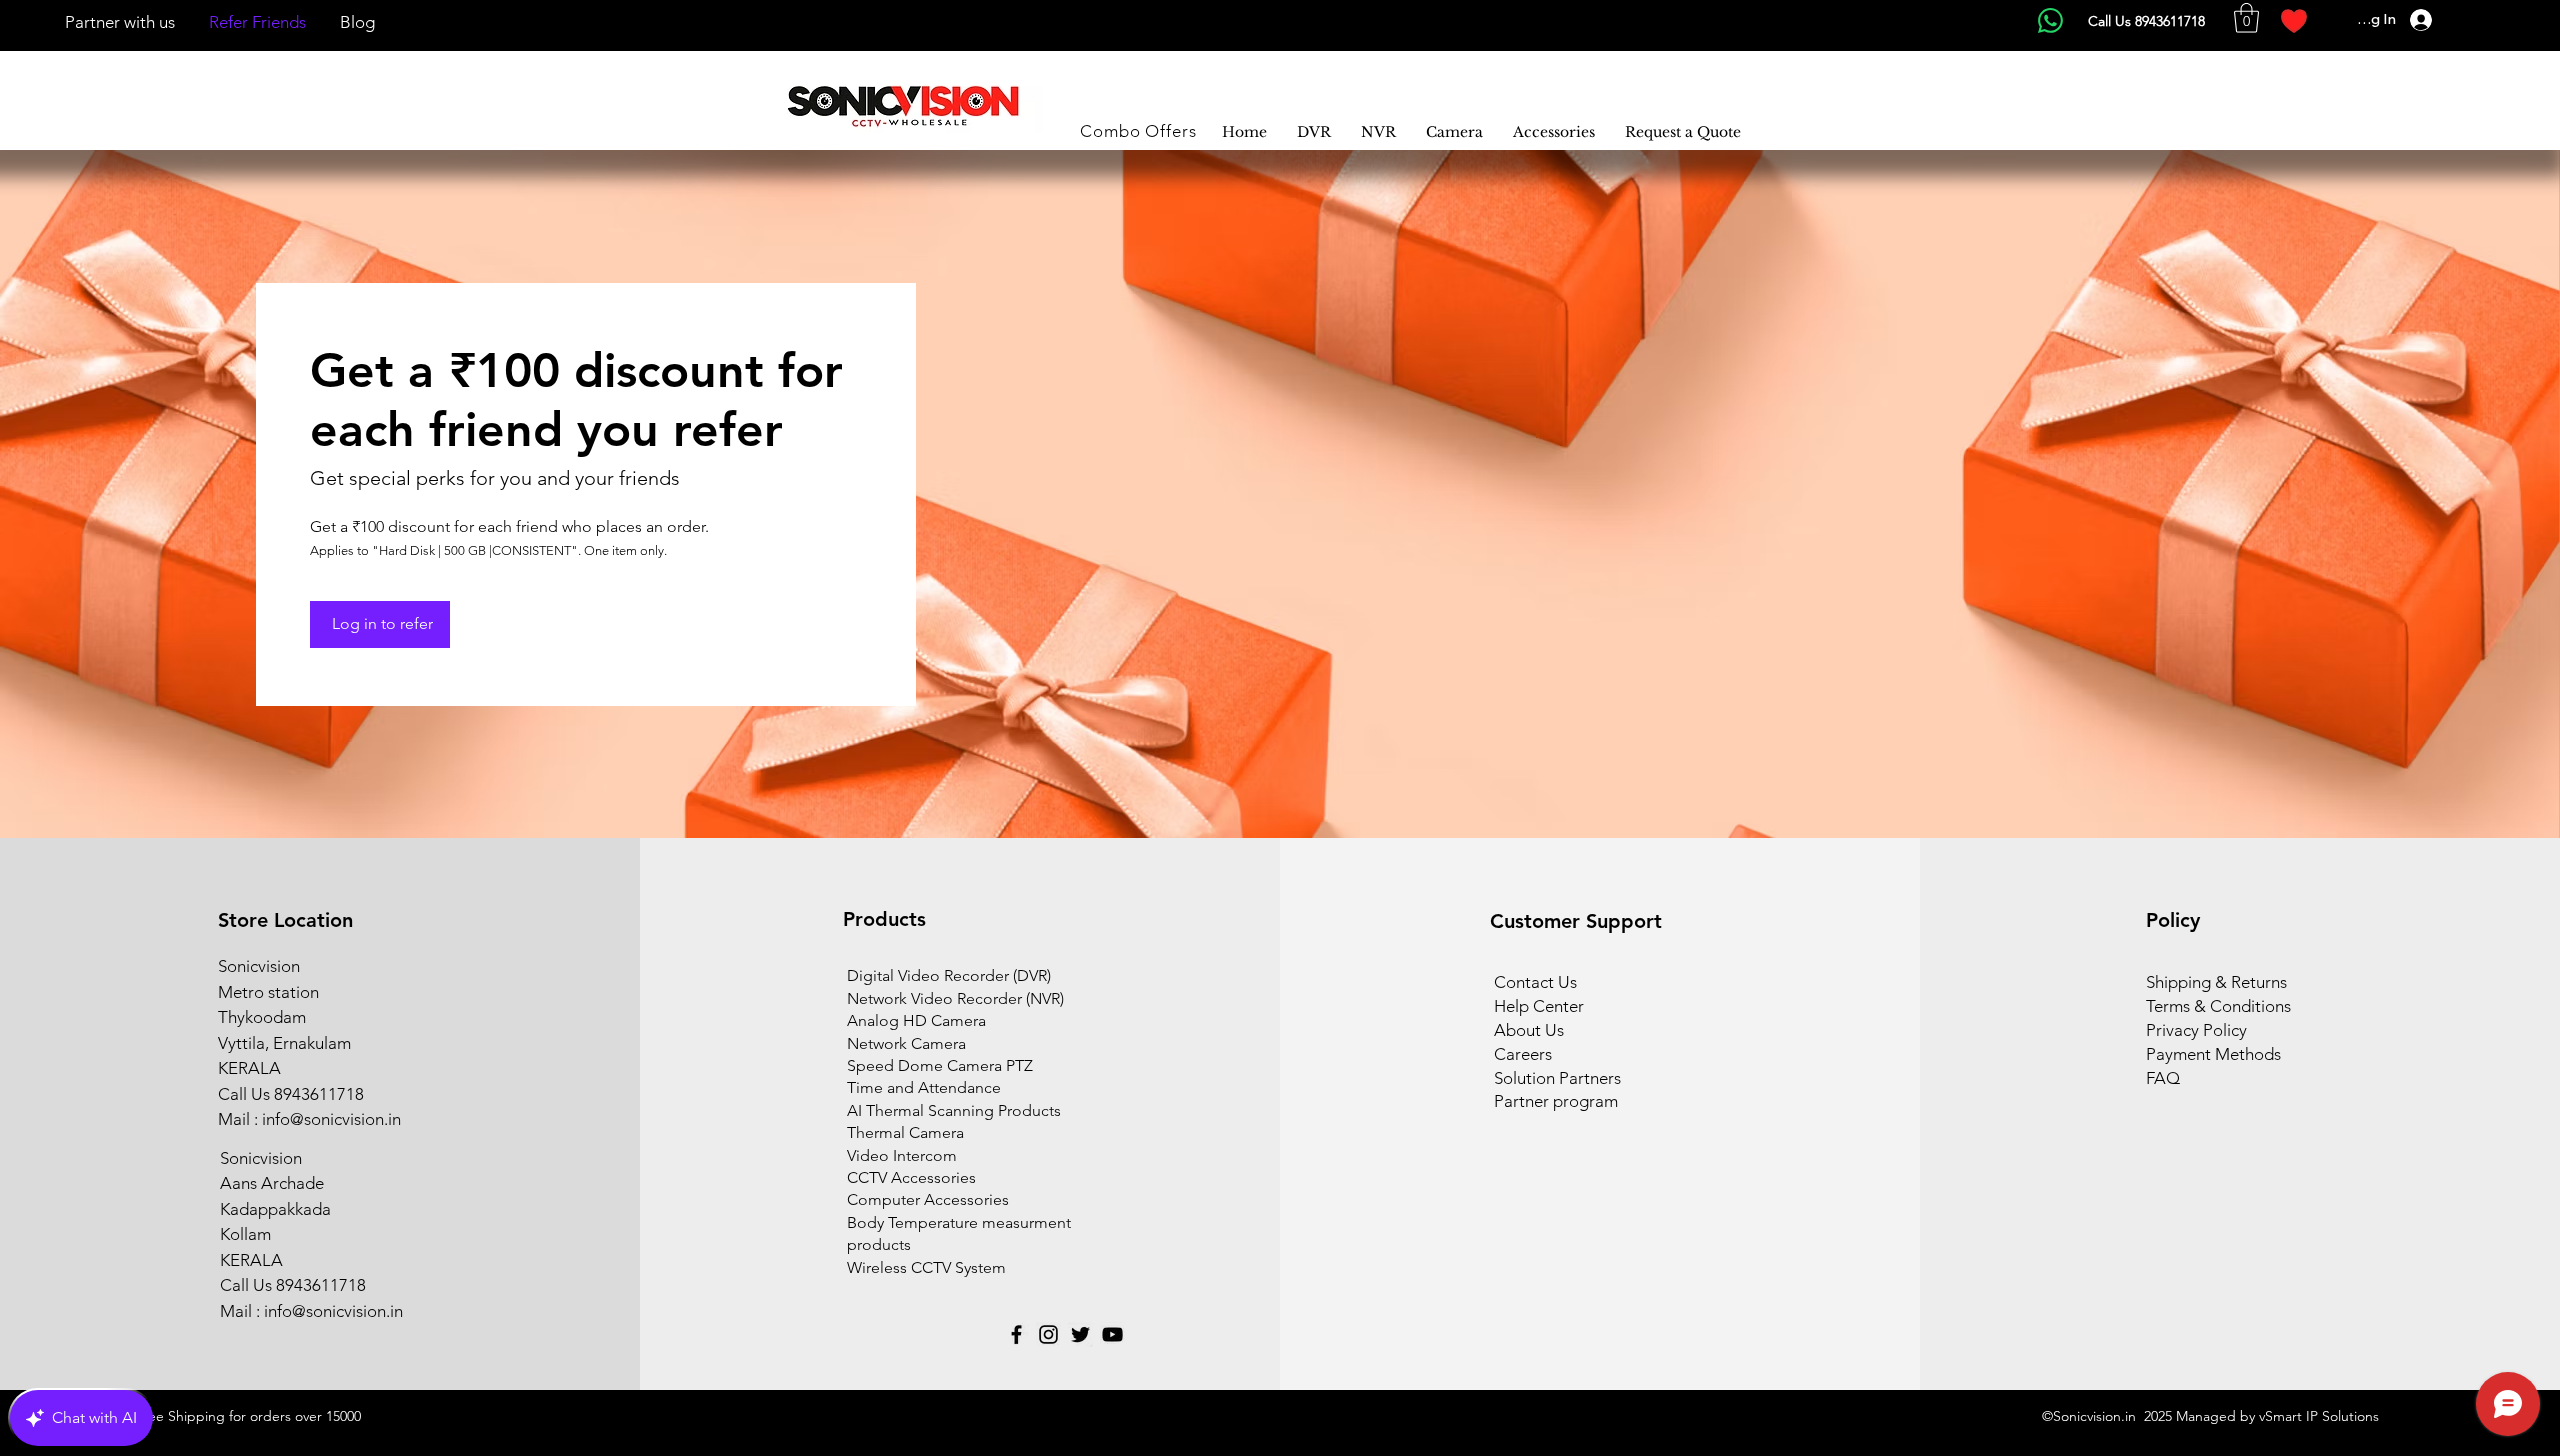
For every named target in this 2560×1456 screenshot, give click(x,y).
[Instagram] (1048, 1334)
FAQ (2163, 1078)
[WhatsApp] (2050, 20)
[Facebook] (1016, 1334)
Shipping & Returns (2216, 982)
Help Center (1539, 1006)
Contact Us (1535, 982)
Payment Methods (2215, 1054)
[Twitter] (1080, 1334)
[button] (2246, 18)
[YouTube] (1112, 1334)
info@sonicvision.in (331, 1119)
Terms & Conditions (2218, 1006)
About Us (1529, 1030)
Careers (1523, 1054)
